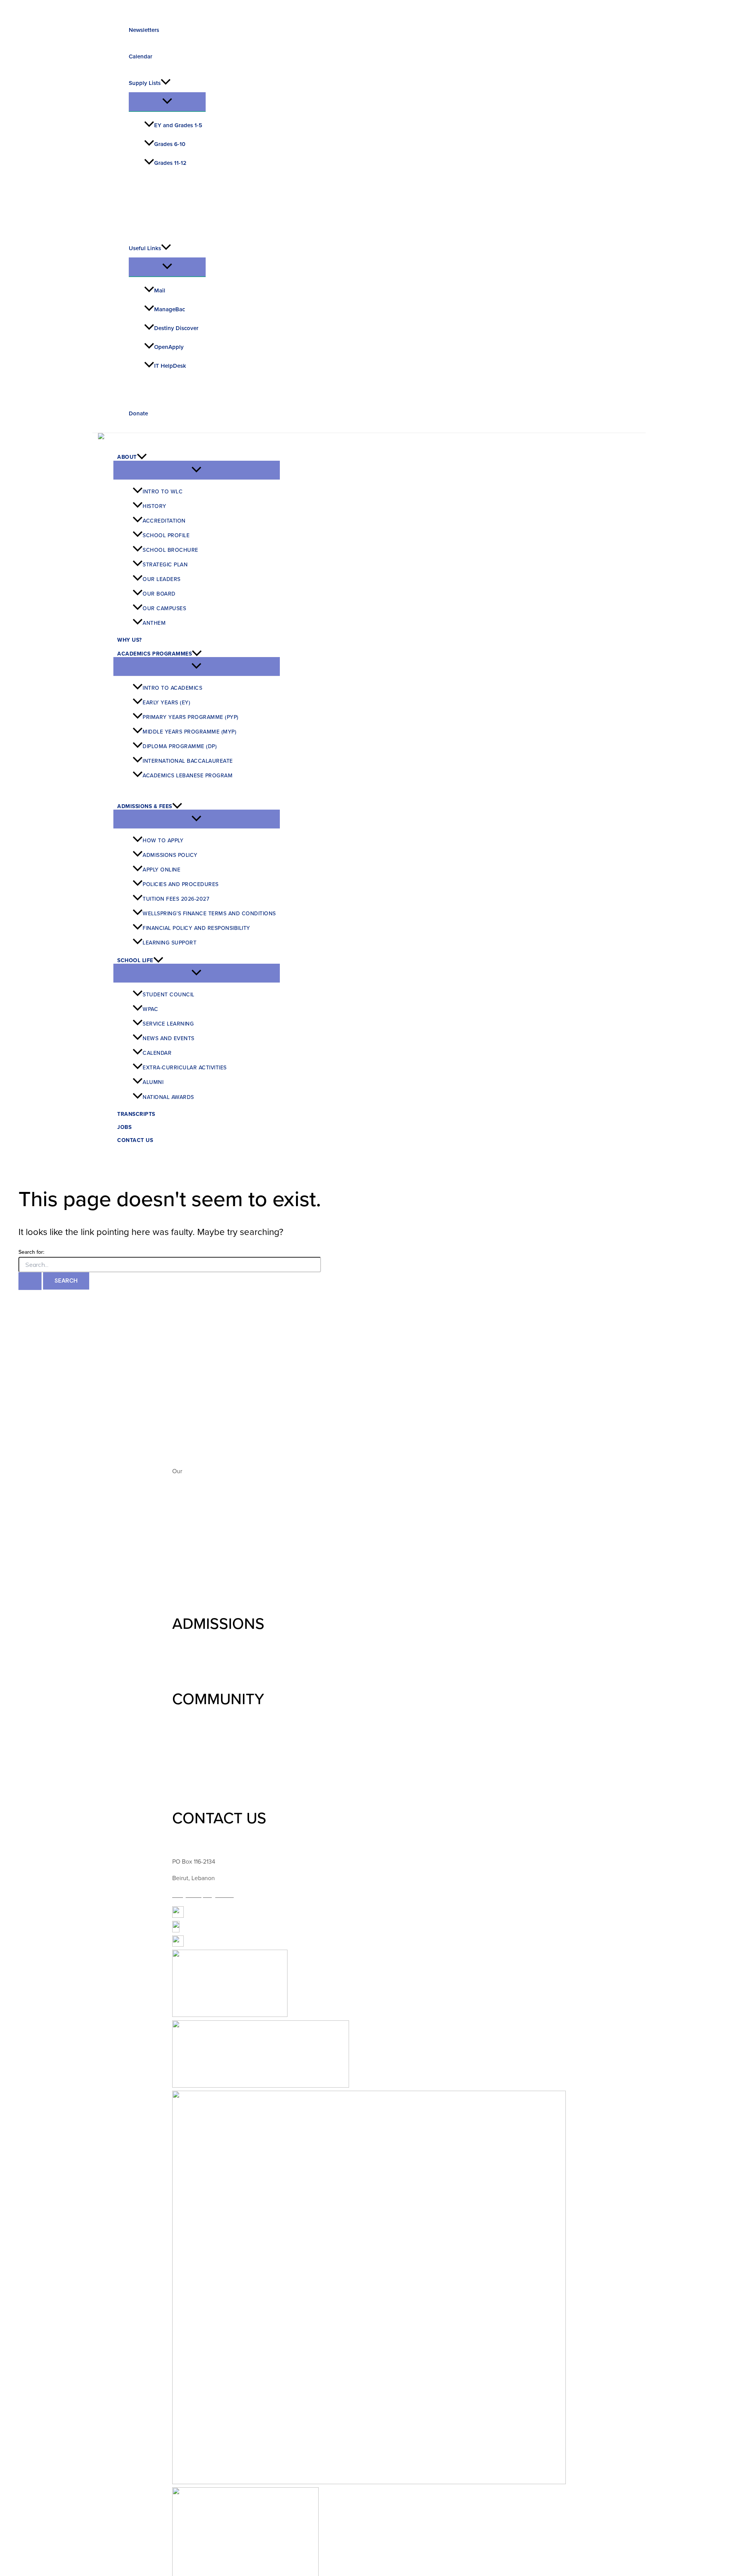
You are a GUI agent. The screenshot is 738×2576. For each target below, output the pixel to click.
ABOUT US (210, 1383)
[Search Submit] (30, 1281)
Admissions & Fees (145, 806)
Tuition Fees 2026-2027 (176, 898)
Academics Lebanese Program (188, 775)
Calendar (140, 56)
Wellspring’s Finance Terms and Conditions (209, 913)
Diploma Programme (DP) (180, 746)
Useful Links (145, 248)
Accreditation (164, 520)
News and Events (169, 1038)
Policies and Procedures (181, 884)
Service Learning (168, 1023)
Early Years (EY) (166, 702)
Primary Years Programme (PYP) (191, 716)
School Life (135, 960)
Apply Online (161, 869)
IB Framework (191, 1580)
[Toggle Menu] (167, 102)
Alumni (153, 1082)
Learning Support (170, 942)
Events (181, 1763)
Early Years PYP (193, 1525)
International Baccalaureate (188, 760)
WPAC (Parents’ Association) (210, 1743)
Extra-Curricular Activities (185, 1067)
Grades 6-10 (170, 144)
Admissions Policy (170, 854)
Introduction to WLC (199, 1411)
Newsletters (144, 30)
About (127, 457)
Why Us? (130, 640)
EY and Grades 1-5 (178, 125)
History (155, 505)
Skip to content (20, 5)
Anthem (154, 622)
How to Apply (163, 840)
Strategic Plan (165, 564)
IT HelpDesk (170, 366)
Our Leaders (162, 578)
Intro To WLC (163, 491)
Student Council (169, 994)
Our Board (159, 593)
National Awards (168, 1096)
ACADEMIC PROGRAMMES (265, 1498)
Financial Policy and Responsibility (196, 927)
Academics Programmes (155, 654)
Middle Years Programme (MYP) (189, 731)
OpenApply (169, 347)
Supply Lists (145, 83)
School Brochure (170, 549)
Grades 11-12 (170, 163)
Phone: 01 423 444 (197, 1845)
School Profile (166, 535)
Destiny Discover (176, 328)
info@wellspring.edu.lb (203, 1895)
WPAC (150, 1008)
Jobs (124, 1127)
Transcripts (136, 1114)
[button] (166, 83)
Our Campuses (164, 608)
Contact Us (135, 1140)
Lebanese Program (197, 1596)
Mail (160, 290)
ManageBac (170, 309)
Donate (138, 413)
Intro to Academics (172, 687)
